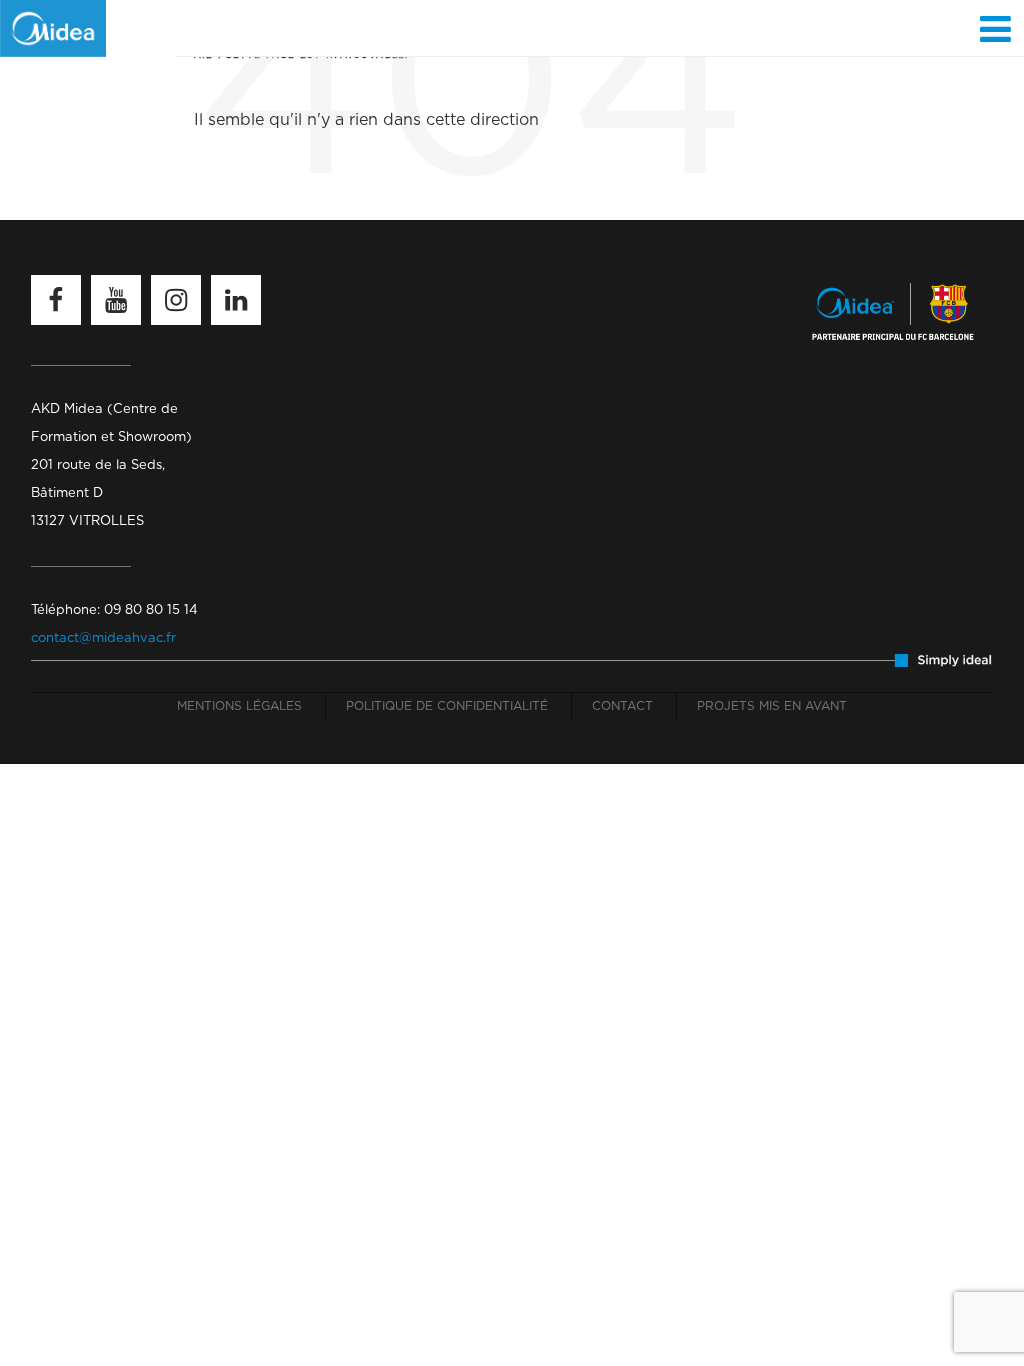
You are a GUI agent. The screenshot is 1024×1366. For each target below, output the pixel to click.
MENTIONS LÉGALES (239, 706)
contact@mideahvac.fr (103, 638)
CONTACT (622, 706)
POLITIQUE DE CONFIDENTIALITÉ (447, 706)
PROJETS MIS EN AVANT (772, 706)
